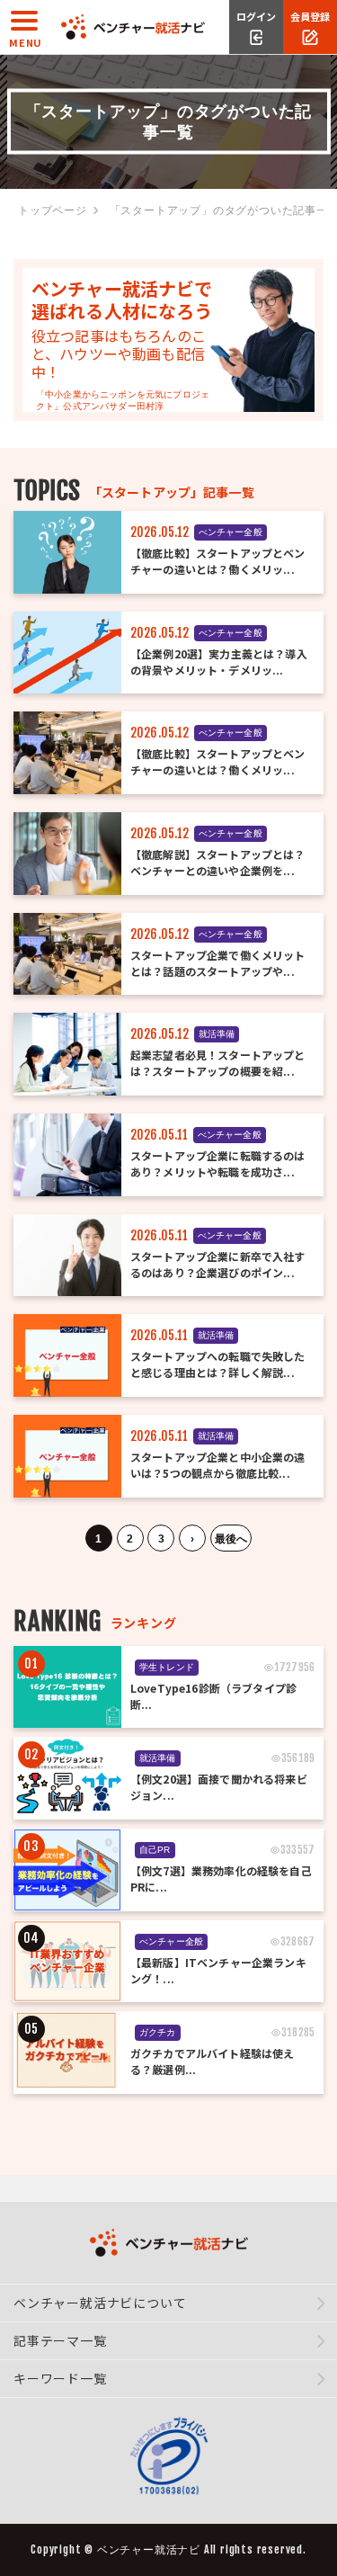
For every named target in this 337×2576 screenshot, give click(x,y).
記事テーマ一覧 (60, 2340)
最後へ (231, 1539)
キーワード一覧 (60, 2378)
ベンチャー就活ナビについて (100, 2303)
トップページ (53, 210)
